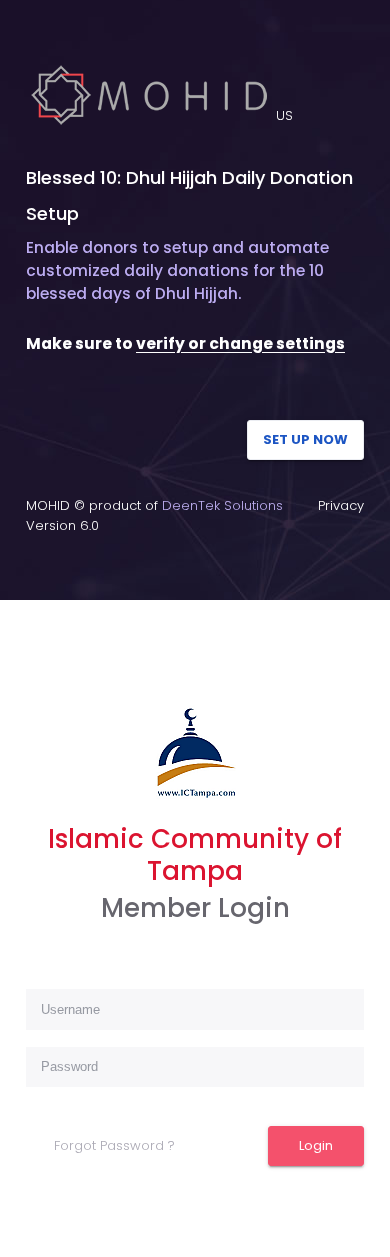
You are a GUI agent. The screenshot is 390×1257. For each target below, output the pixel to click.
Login (316, 1145)
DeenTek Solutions (222, 505)
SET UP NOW (305, 439)
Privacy (341, 505)
